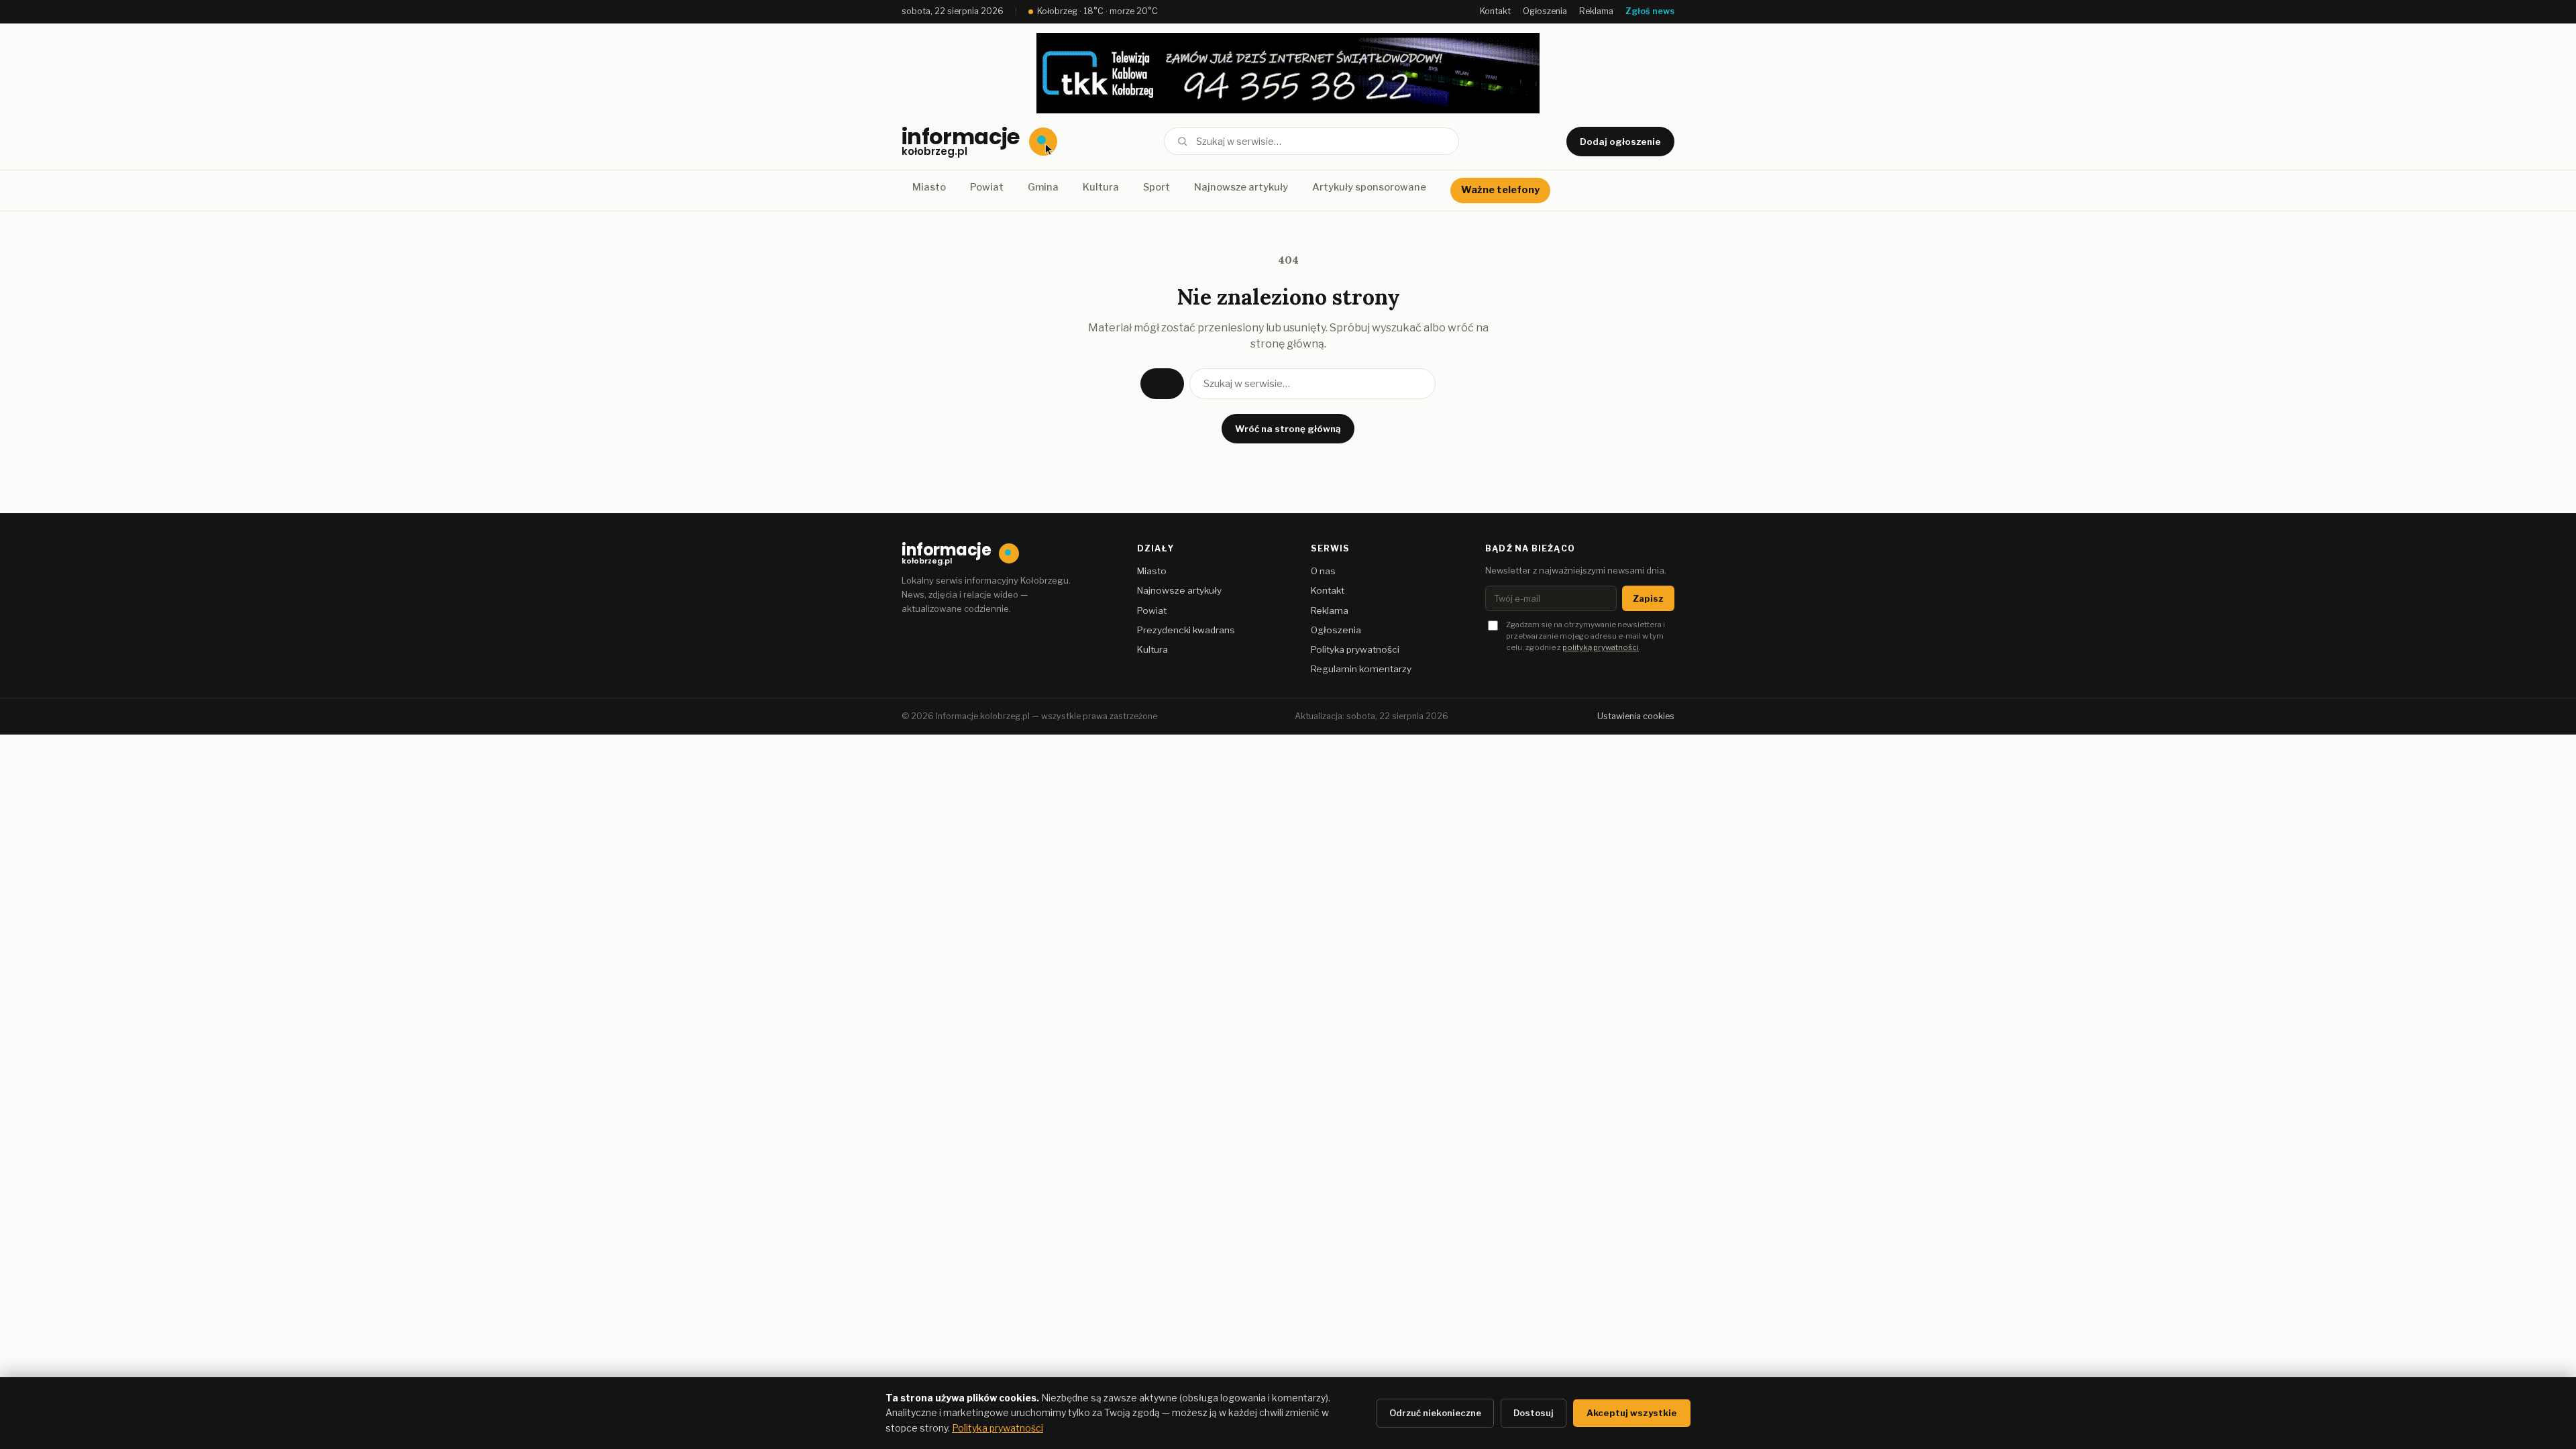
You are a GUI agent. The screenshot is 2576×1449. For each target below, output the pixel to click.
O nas (1323, 571)
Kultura (1101, 187)
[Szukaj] (1182, 141)
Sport (1157, 187)
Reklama (1596, 11)
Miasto (929, 187)
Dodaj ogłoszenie (1620, 142)
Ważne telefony (1500, 190)
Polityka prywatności (1355, 649)
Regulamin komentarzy (1361, 669)
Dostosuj (1534, 1413)
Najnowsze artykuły (1241, 187)
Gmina (1043, 187)
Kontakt (1495, 11)
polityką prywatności (1601, 647)
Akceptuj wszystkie (1632, 1413)
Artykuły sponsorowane (1369, 187)
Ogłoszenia (1545, 11)
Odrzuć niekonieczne (1435, 1413)
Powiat (987, 187)
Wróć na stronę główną (1288, 429)
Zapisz (1648, 598)
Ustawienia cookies (1636, 716)
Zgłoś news (1650, 11)
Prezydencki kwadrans (1186, 630)
